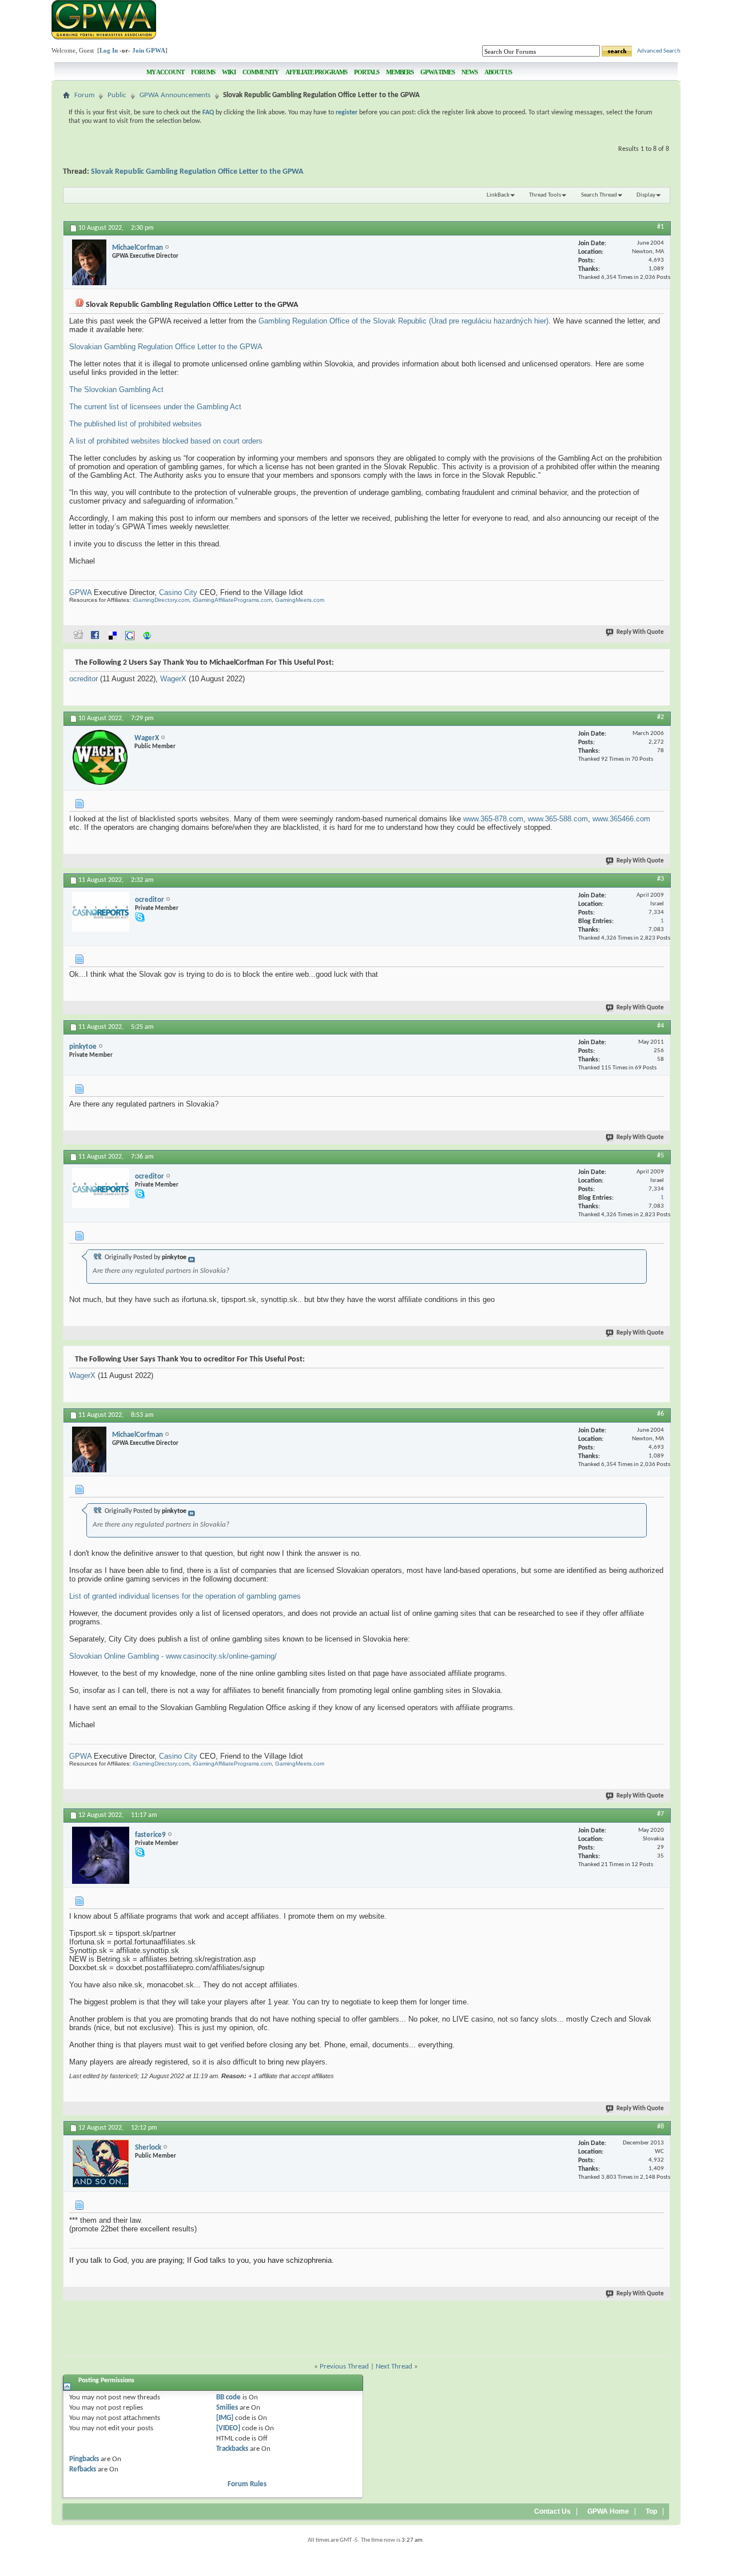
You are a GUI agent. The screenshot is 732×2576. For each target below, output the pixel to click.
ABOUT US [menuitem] (498, 72)
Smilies (227, 2408)
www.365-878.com (493, 819)
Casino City (178, 592)
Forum (84, 95)
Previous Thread (344, 2367)
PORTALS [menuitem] (367, 72)
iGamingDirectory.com (161, 600)
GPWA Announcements (175, 95)
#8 (661, 2127)
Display (646, 195)
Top (651, 2511)
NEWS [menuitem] (470, 72)
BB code (228, 2397)
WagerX (173, 679)
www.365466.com (621, 819)
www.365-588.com (558, 819)
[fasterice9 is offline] (101, 1855)
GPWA (80, 592)
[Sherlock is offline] (101, 2164)
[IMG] (225, 2418)
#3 (661, 879)
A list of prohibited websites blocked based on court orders (166, 441)
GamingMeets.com (300, 600)
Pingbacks (84, 2459)
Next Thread (394, 2367)
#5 (661, 1156)
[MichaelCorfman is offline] (89, 262)
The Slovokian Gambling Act (116, 390)
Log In (109, 50)
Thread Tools (545, 195)
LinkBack (498, 195)
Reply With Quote (640, 632)
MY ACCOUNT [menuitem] (165, 72)
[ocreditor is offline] (101, 912)
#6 (661, 1414)
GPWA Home (608, 2511)
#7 (661, 1814)
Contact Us (552, 2511)
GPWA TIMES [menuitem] (437, 72)
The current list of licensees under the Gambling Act (155, 407)
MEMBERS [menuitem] (400, 72)
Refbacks (83, 2469)
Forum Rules (247, 2484)
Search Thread (599, 195)
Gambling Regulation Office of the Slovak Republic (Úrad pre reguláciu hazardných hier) (403, 321)
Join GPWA (149, 50)
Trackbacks (232, 2449)
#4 (661, 1026)
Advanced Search (659, 51)
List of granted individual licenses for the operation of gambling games (185, 1596)
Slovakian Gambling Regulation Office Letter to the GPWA (166, 347)
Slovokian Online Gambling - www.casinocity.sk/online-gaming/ (173, 1656)
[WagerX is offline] (100, 758)
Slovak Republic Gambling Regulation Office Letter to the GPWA (197, 172)
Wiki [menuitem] (229, 72)
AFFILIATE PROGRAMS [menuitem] (316, 72)
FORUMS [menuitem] (203, 72)
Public (117, 95)
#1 (661, 227)
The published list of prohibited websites (136, 424)
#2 (661, 717)
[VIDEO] (228, 2428)
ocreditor (83, 679)
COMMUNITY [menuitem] (260, 72)
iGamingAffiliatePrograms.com (232, 600)
